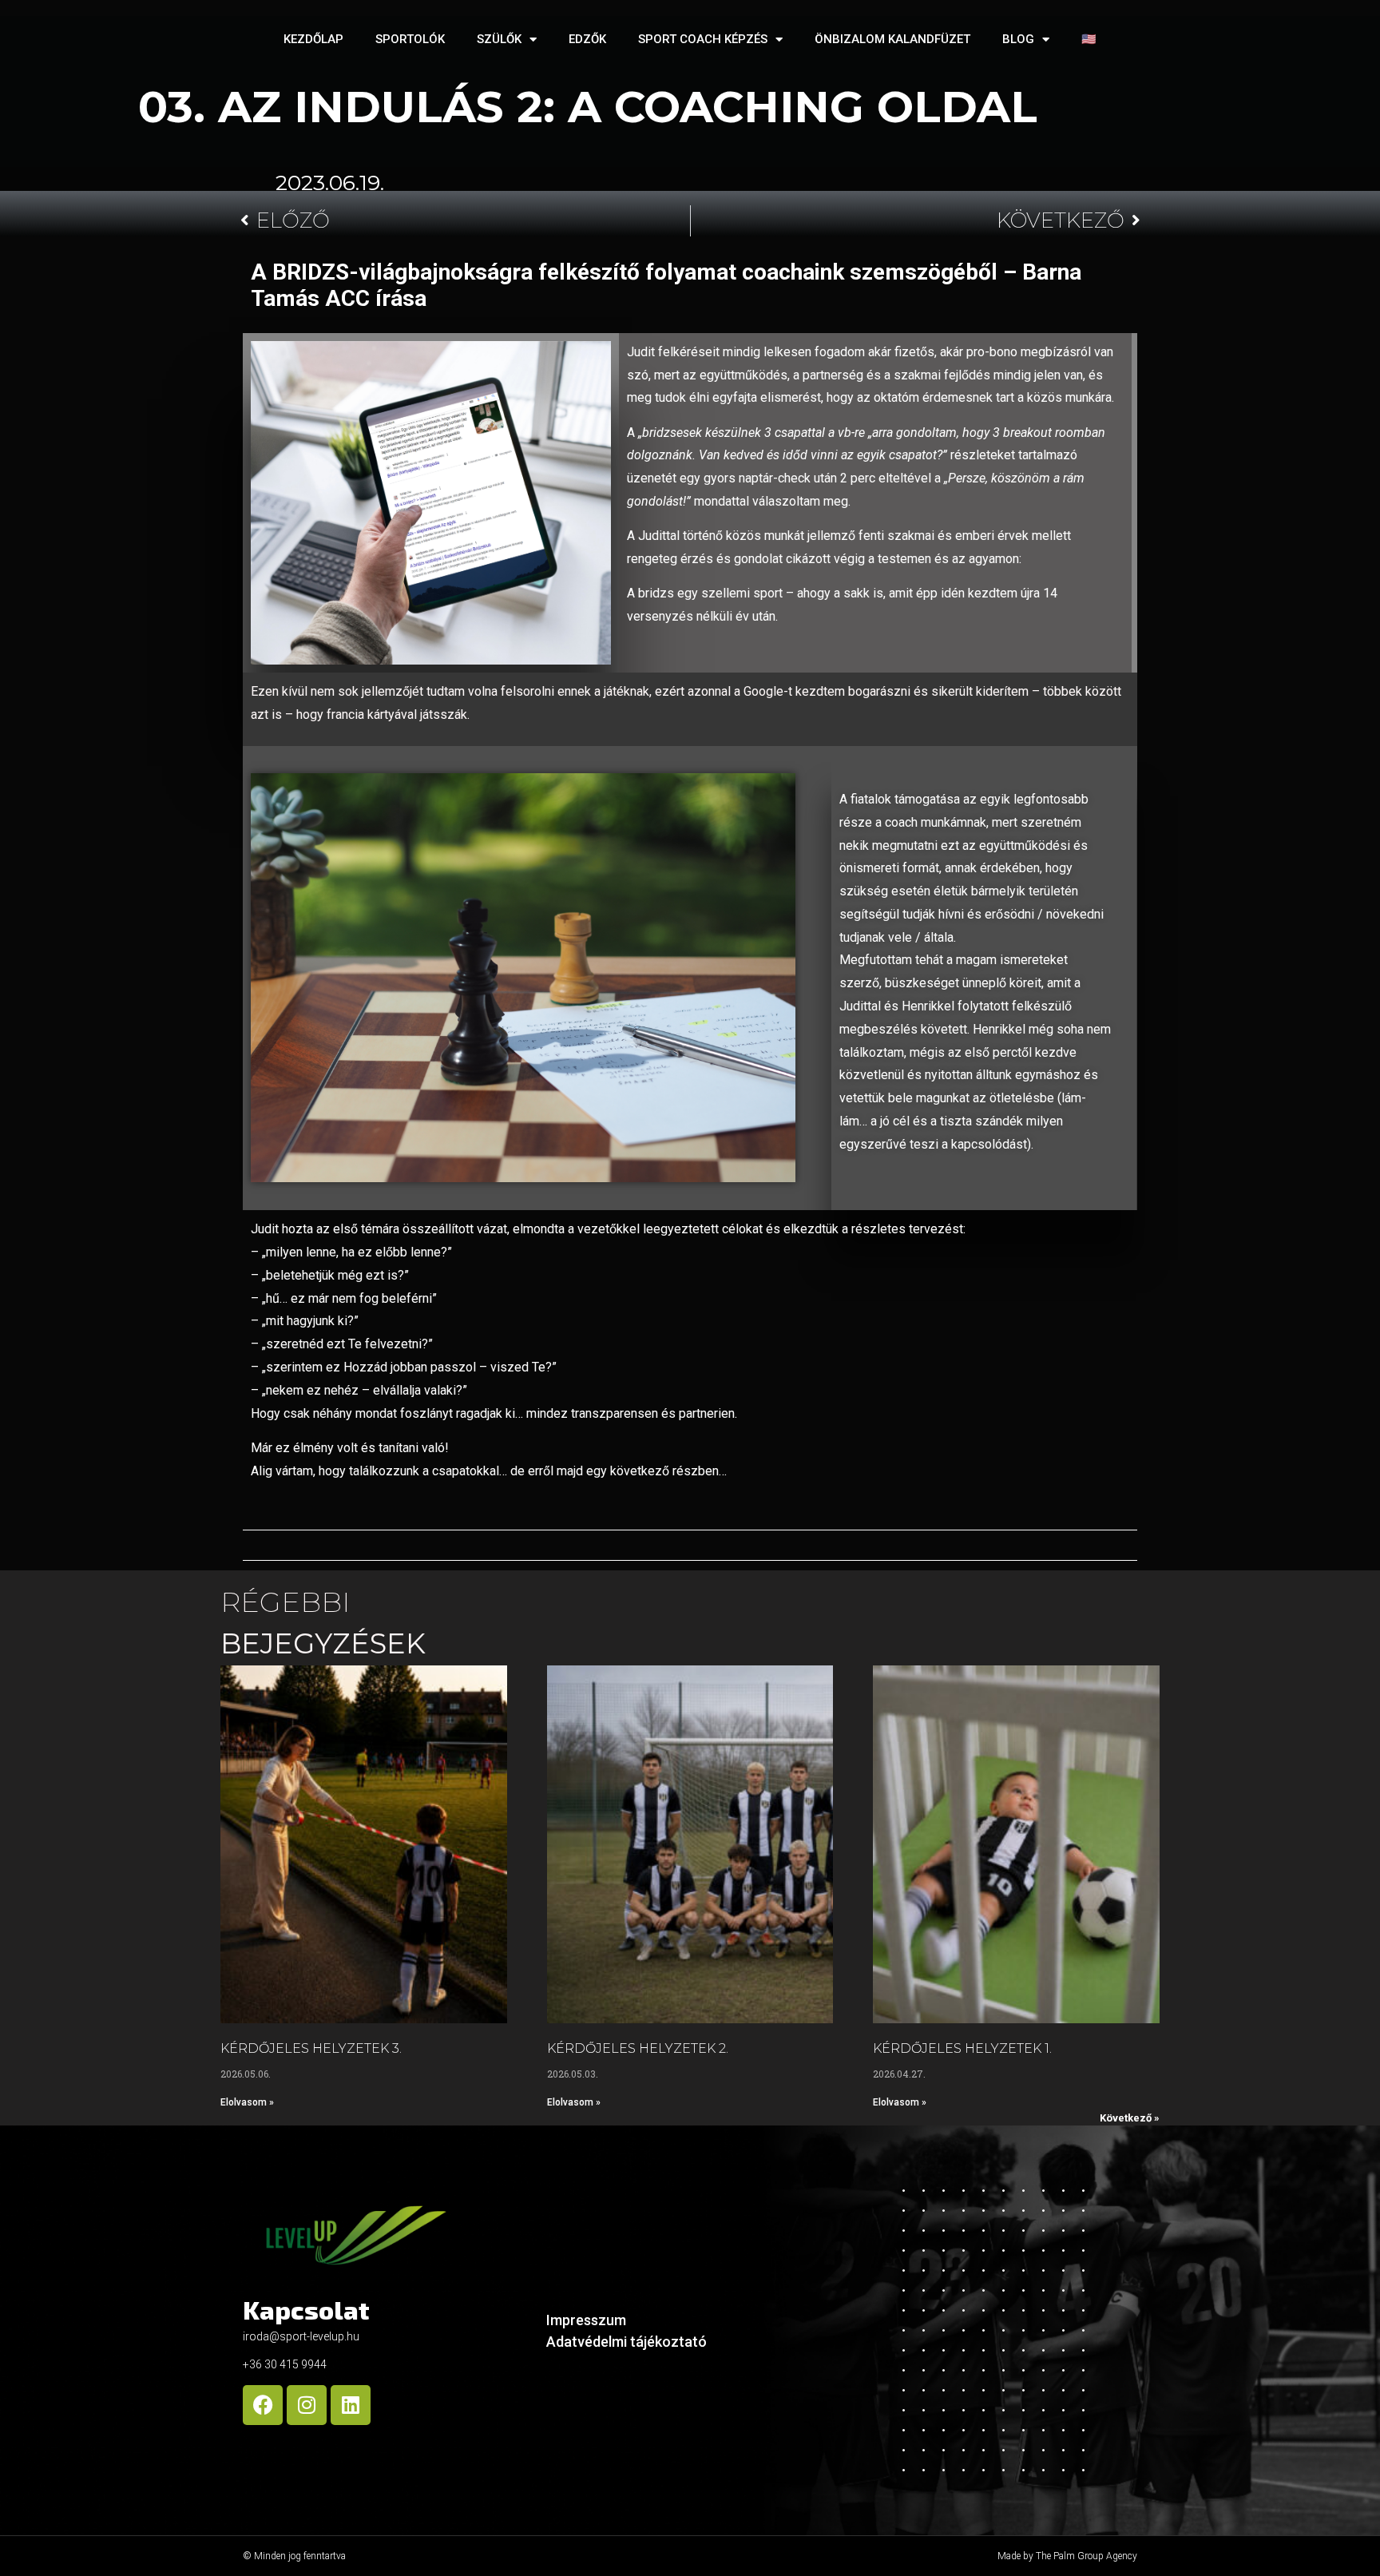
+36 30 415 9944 (285, 2364)
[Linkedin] (351, 2405)
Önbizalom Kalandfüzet (892, 39)
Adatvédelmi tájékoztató (627, 2342)
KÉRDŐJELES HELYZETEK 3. (311, 2048)
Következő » (1130, 2118)
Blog (1018, 39)
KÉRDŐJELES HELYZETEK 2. (638, 2048)
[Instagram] (307, 2405)
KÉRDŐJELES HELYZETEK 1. (962, 2048)
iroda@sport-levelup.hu (301, 2336)
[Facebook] (263, 2405)
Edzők (587, 39)
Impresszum (586, 2320)
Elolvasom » (247, 2102)
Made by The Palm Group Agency (1067, 2556)
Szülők (499, 39)
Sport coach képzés (703, 39)
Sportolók (410, 39)
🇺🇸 (1089, 39)
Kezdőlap (313, 39)
